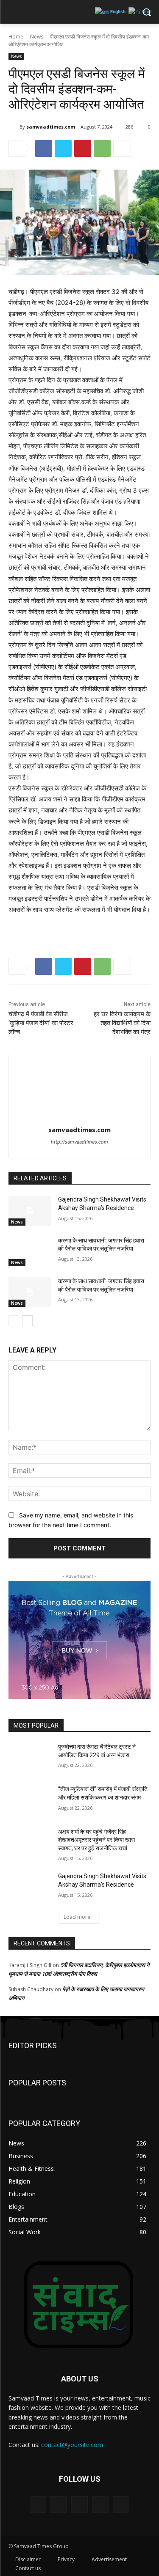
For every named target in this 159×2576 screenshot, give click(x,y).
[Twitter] (63, 148)
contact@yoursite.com (72, 2445)
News (37, 37)
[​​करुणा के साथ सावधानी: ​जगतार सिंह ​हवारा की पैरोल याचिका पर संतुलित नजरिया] (30, 1251)
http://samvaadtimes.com (79, 1142)
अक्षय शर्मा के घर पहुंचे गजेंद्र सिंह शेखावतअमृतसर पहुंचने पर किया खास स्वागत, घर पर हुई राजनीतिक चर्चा (96, 1840)
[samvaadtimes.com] (14, 127)
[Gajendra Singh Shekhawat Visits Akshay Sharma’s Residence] (30, 1210)
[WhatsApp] (102, 148)
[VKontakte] (121, 2504)
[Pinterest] (83, 148)
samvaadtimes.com (51, 127)
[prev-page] (14, 1321)
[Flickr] (79, 2504)
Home (16, 37)
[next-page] (27, 1321)
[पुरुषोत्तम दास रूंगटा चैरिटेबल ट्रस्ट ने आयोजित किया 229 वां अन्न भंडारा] (30, 1758)
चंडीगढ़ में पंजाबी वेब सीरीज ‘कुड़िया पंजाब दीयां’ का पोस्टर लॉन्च (41, 1023)
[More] (122, 148)
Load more (77, 1917)
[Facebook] (44, 148)
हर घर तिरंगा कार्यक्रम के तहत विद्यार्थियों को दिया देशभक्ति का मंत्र (122, 1023)
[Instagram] (100, 2504)
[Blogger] (38, 2504)
